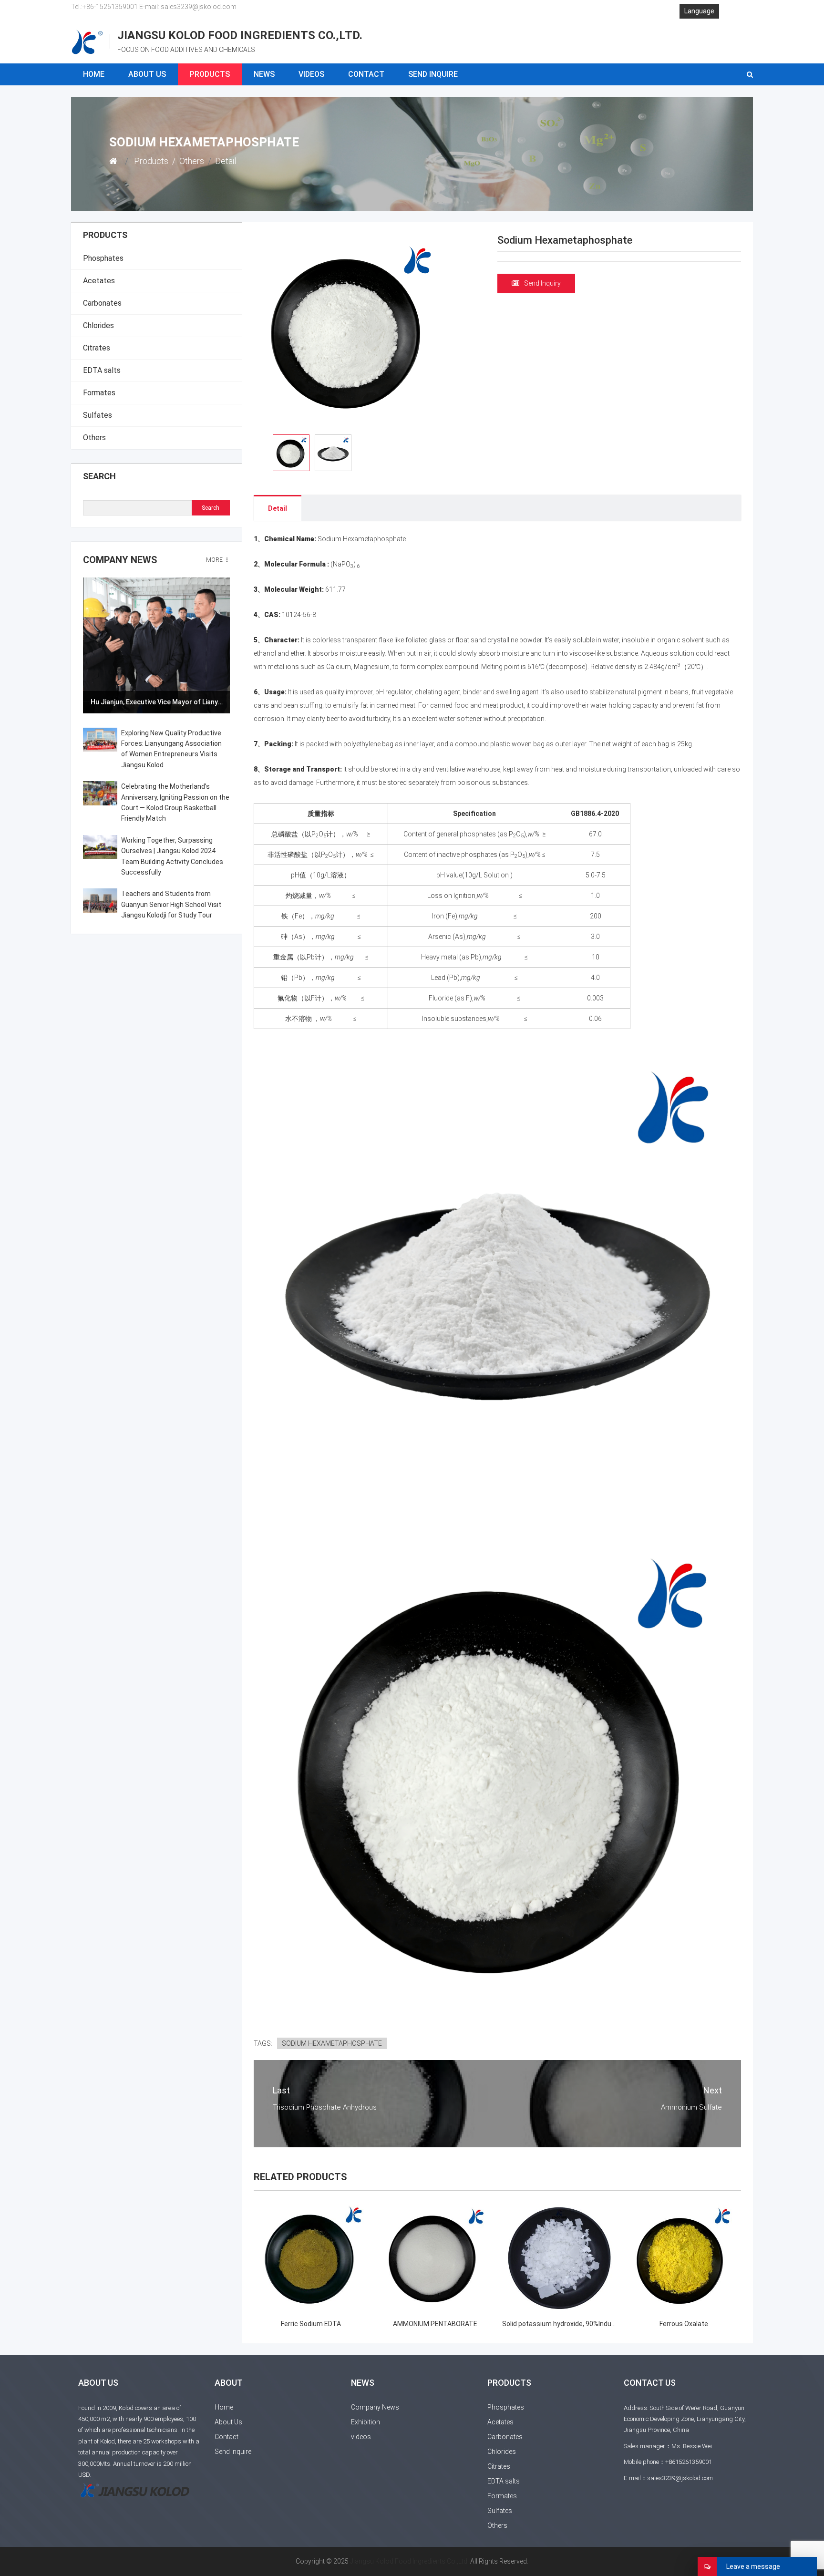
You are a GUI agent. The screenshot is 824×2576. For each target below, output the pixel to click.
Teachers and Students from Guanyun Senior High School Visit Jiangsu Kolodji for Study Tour (171, 904)
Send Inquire (433, 74)
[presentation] (96, 645)
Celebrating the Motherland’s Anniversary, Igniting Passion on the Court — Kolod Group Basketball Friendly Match (175, 802)
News (264, 74)
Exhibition (366, 2422)
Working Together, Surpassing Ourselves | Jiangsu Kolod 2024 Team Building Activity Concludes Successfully (172, 856)
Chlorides (98, 325)
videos (311, 74)
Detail (278, 508)
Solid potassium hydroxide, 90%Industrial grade (574, 2324)
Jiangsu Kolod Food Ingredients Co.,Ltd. (409, 2561)
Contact (366, 74)
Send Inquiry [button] (542, 283)
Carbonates (102, 303)
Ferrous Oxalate (684, 2324)
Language (699, 11)
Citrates (97, 348)
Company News (120, 560)
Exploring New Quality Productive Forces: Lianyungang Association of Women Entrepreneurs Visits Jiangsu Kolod (171, 749)
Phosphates (103, 258)
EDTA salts (102, 370)
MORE (215, 560)
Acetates (99, 281)
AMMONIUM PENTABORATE (435, 2324)
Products (210, 74)
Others (192, 161)
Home (94, 74)
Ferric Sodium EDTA (311, 2324)
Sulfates (98, 415)
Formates (99, 393)
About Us (147, 74)
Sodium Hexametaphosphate (332, 2043)
